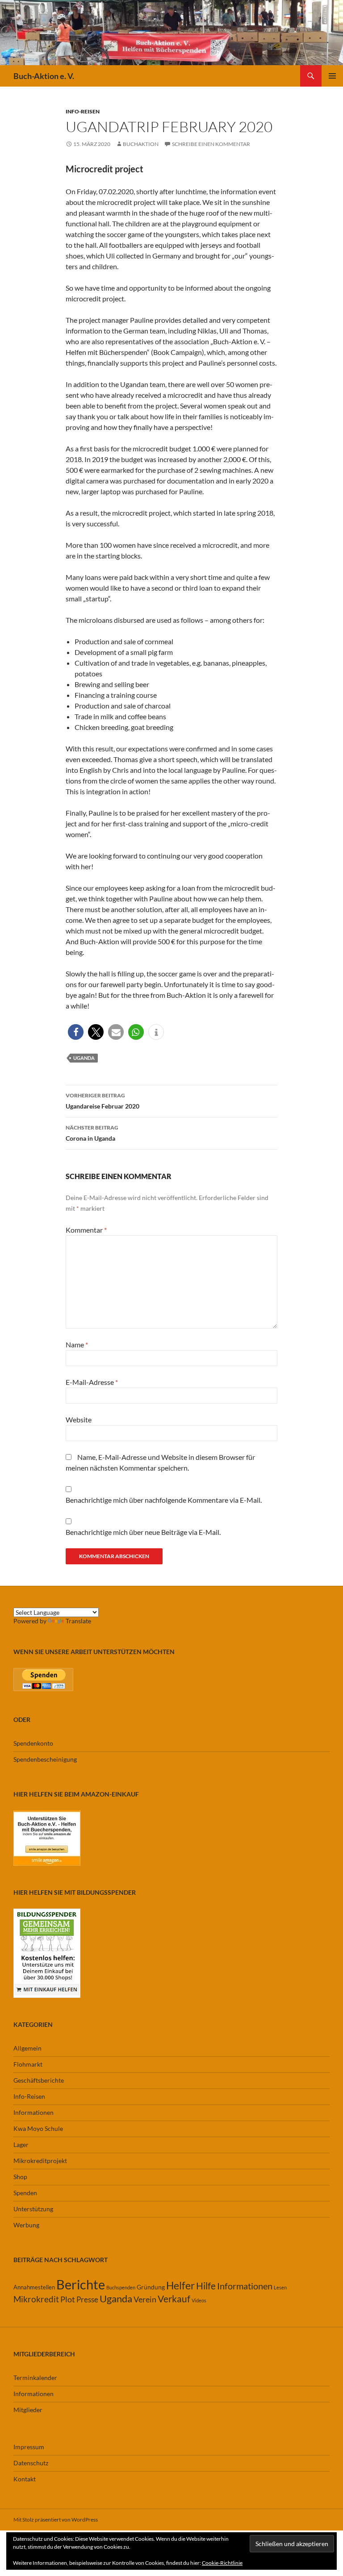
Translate (78, 1621)
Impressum (29, 2447)
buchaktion (141, 144)
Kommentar (86, 1230)
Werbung (26, 2225)
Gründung (151, 2287)
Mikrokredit (36, 2299)
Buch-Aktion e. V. (44, 76)
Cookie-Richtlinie (222, 2563)
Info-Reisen (83, 111)
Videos (199, 2300)
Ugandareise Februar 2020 (102, 1101)
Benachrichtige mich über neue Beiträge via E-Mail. (143, 1532)
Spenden (25, 2193)
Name (77, 1344)
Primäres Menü (332, 76)
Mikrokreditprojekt (40, 2161)
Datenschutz (31, 2463)
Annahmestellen (34, 2287)
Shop (20, 2177)
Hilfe (206, 2286)
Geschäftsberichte (39, 2080)
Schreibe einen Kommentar (211, 144)
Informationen (33, 2112)
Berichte (81, 2284)
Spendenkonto (33, 1743)
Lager (21, 2145)
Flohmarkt (28, 2064)
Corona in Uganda (92, 1133)
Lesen (280, 2287)
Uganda (84, 1058)
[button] (76, 1032)
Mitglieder (28, 2410)
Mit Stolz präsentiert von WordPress (56, 2520)
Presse (87, 2299)
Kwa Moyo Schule (38, 2128)
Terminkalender (35, 2378)
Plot (68, 2299)
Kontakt (25, 2479)
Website (79, 1419)
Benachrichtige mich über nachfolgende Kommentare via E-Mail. (164, 1500)
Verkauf (174, 2299)
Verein (145, 2299)
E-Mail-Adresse (92, 1382)
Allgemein (27, 2048)
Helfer (180, 2286)
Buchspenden (121, 2287)
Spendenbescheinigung (45, 1759)
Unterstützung (33, 2209)
